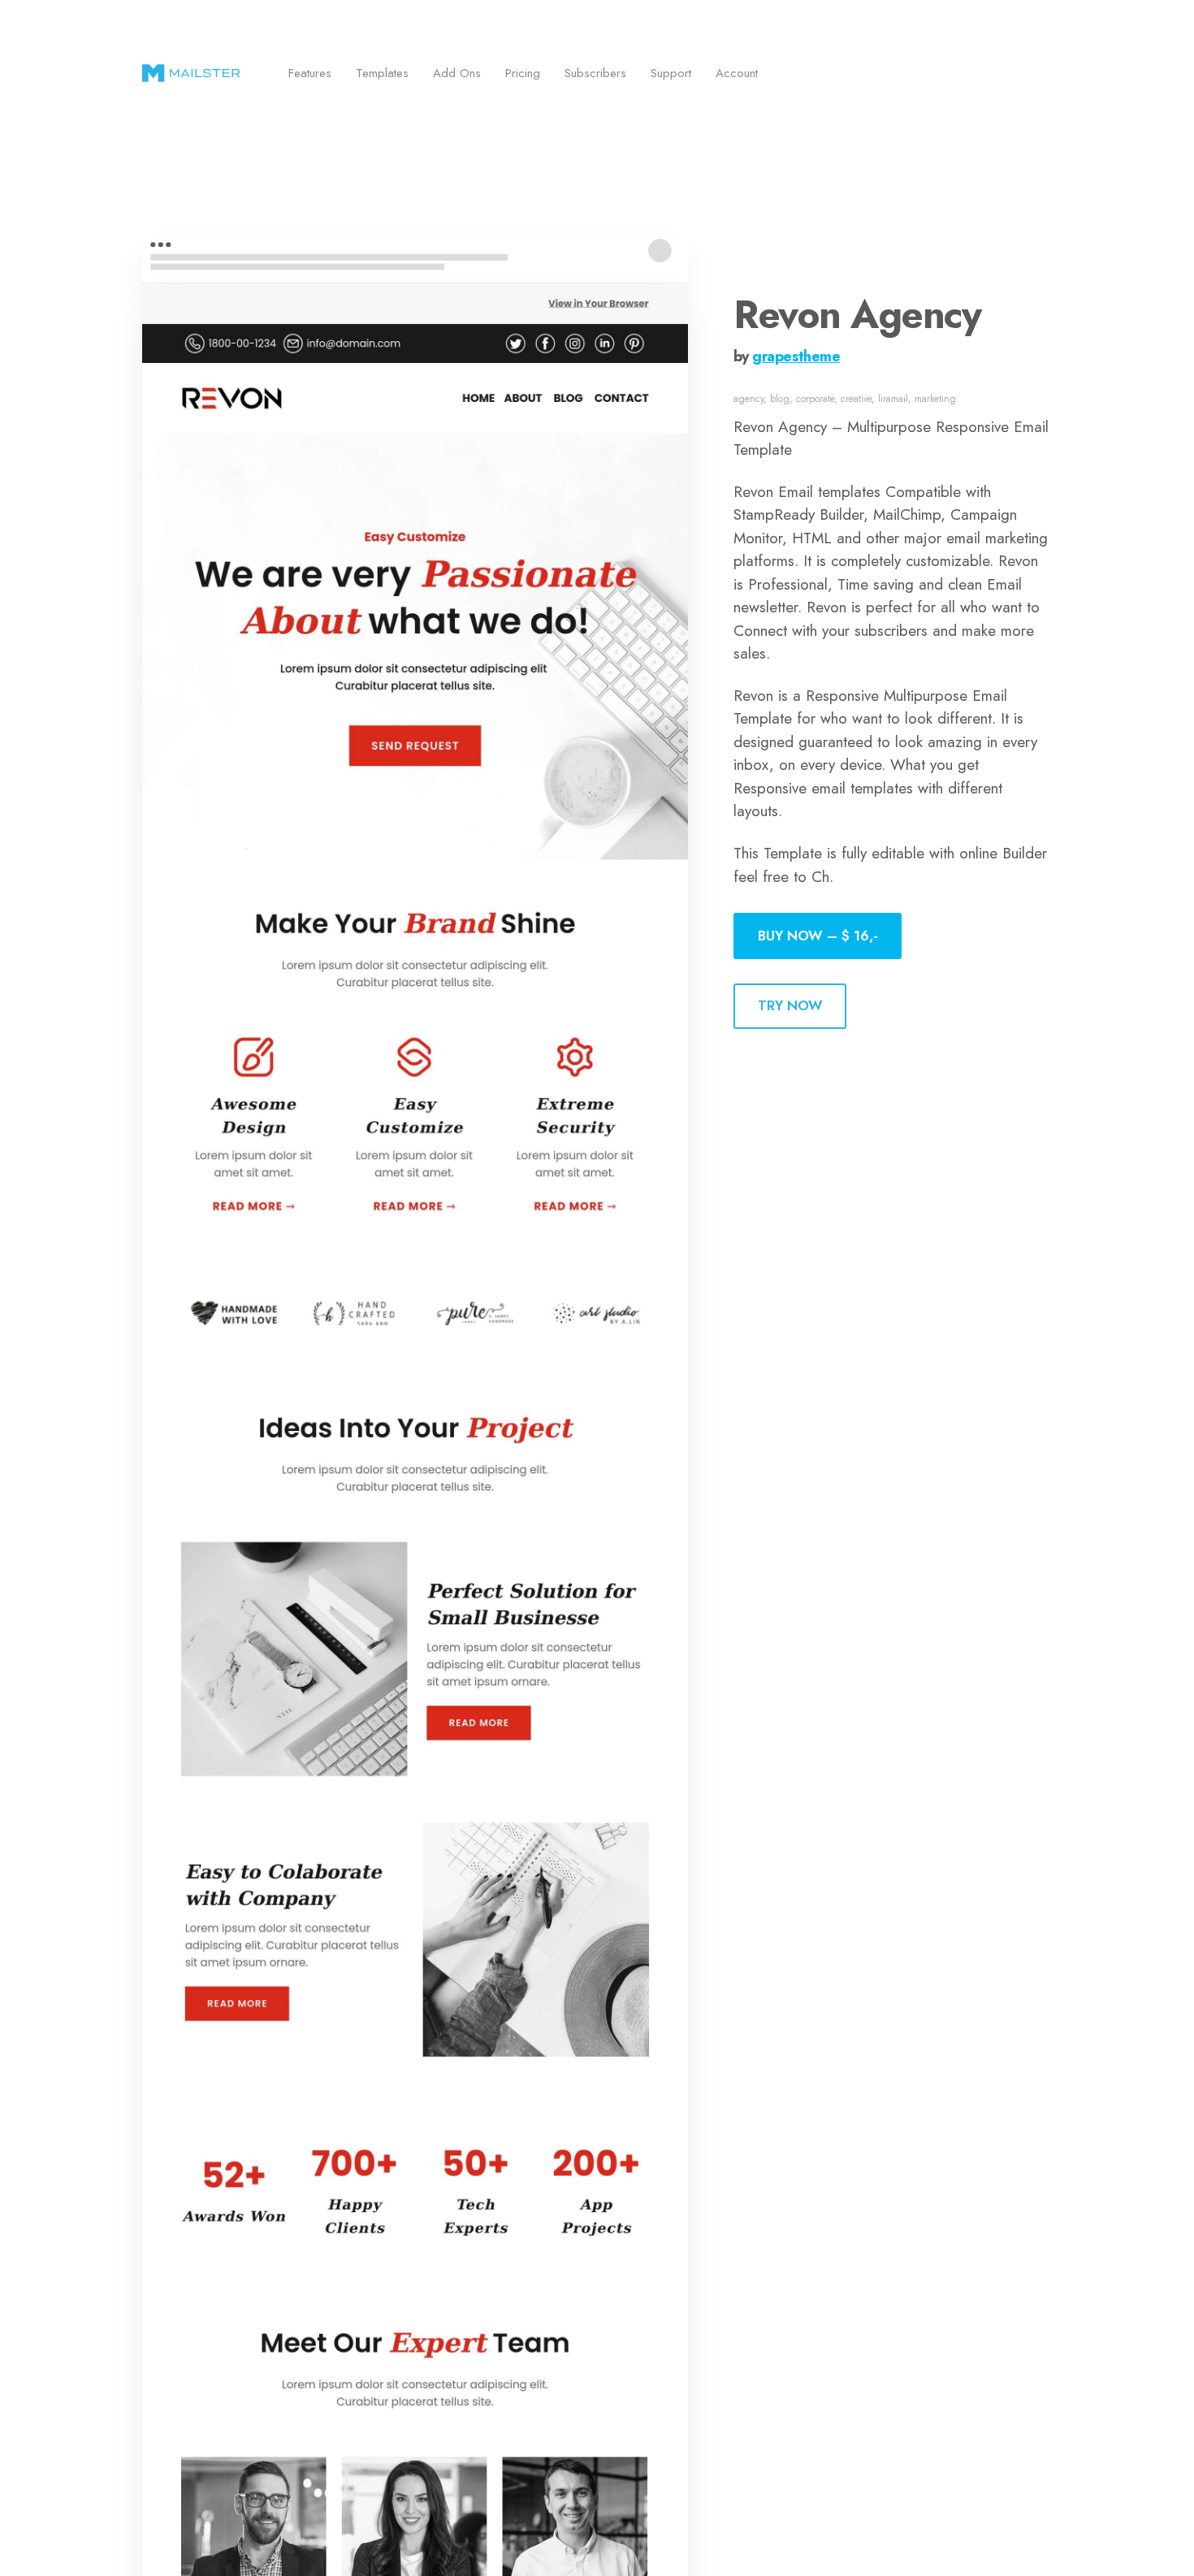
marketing (935, 399)
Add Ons (457, 73)
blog (780, 399)
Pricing (523, 73)
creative (856, 399)
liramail (893, 399)
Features (310, 73)
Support (671, 73)
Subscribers (595, 73)
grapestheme (796, 357)
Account (737, 73)
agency (748, 399)
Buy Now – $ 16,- (818, 936)
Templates (382, 73)
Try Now (790, 1005)
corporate (815, 399)
